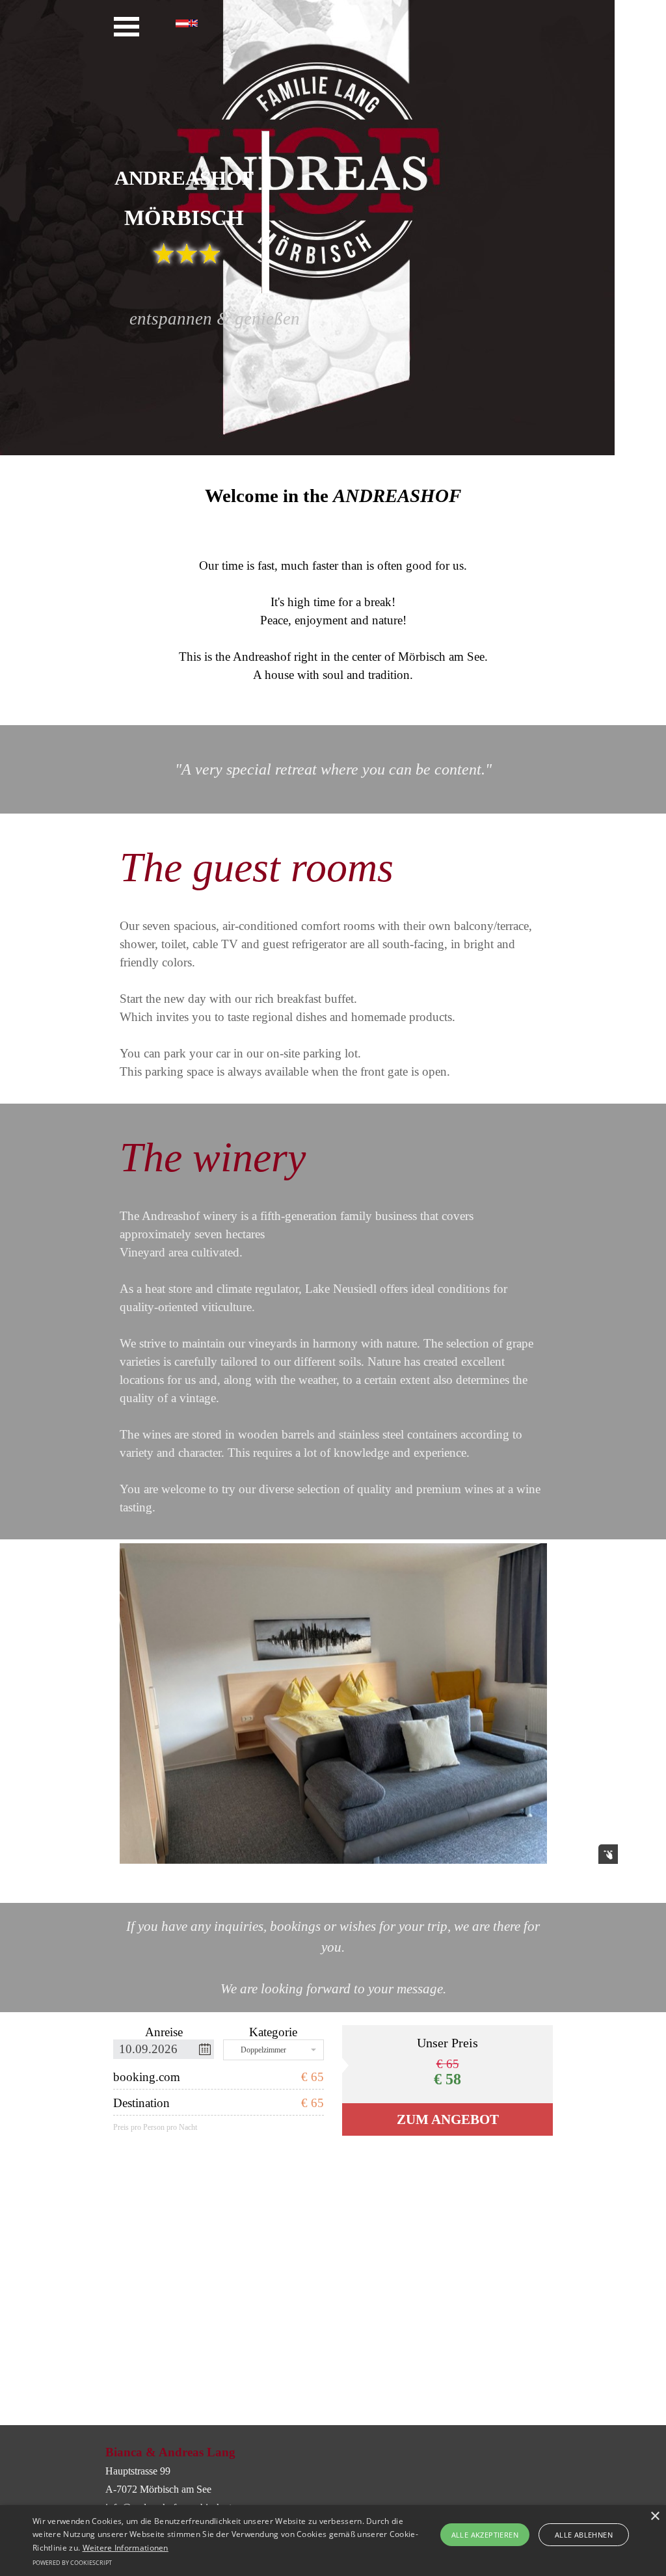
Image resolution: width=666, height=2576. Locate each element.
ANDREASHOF (184, 178)
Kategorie (273, 2032)
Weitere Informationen (126, 2548)
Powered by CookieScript (72, 2563)
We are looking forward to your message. (333, 1989)
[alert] (333, 2541)
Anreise (164, 2032)
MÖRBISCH (184, 218)
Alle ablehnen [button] (584, 2535)
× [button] (655, 2516)
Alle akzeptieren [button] (485, 2535)
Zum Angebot (448, 2119)
